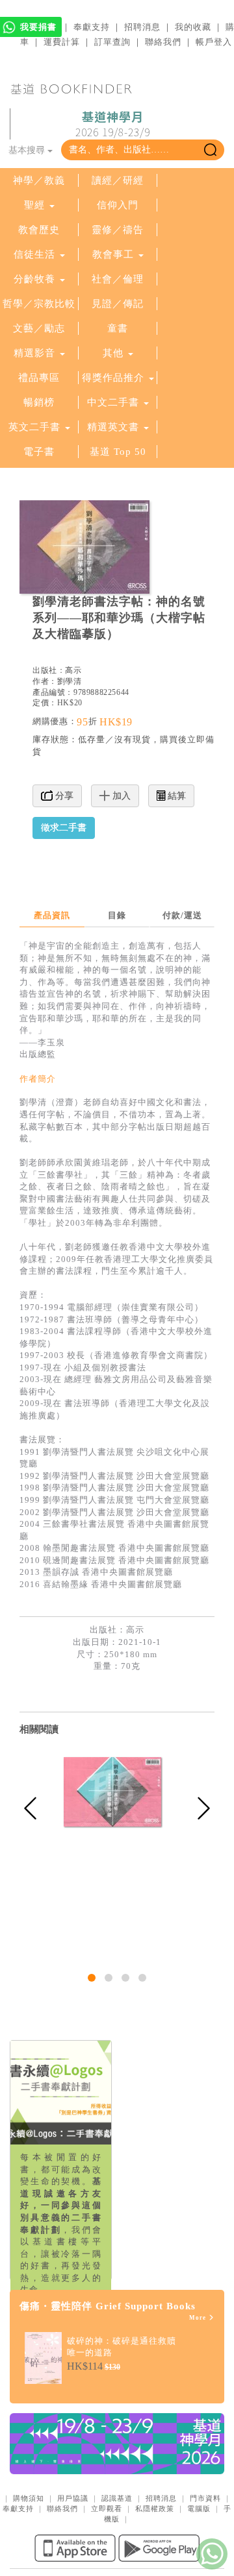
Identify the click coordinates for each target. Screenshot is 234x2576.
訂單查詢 (112, 42)
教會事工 (113, 254)
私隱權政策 (155, 2509)
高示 (73, 670)
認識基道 (117, 2498)
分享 (63, 796)
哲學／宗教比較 (39, 304)
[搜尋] (210, 150)
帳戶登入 (214, 42)
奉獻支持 (92, 27)
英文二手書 (36, 427)
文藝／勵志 (39, 328)
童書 (118, 328)
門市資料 (205, 2498)
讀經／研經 (118, 180)
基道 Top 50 (118, 452)
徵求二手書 (64, 828)
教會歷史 (39, 230)
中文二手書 (115, 402)
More (199, 2318)
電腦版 (199, 2509)
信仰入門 (118, 205)
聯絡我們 (163, 42)
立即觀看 (107, 2509)
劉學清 (70, 681)
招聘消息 (142, 27)
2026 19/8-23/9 (113, 125)
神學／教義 (39, 180)
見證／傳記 (118, 304)
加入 (120, 796)
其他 (113, 353)
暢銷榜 (39, 402)
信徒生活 (34, 254)
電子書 (39, 452)
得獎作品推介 (113, 378)
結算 (175, 796)
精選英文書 (115, 427)
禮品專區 (39, 378)
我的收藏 (193, 27)
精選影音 (34, 353)
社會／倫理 (118, 279)
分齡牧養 (34, 279)
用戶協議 (73, 2498)
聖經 (34, 205)
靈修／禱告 (118, 230)
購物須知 (29, 2498)
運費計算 (62, 42)
